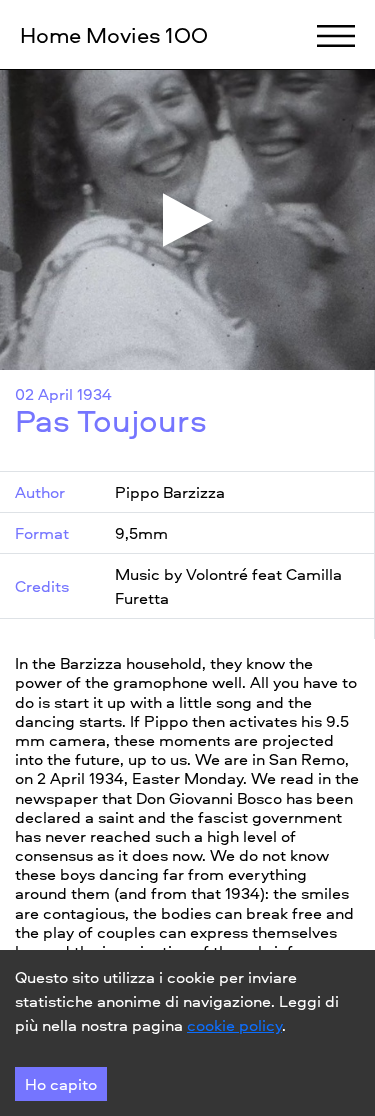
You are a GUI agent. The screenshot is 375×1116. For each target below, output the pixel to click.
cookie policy (234, 1025)
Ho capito (61, 1084)
